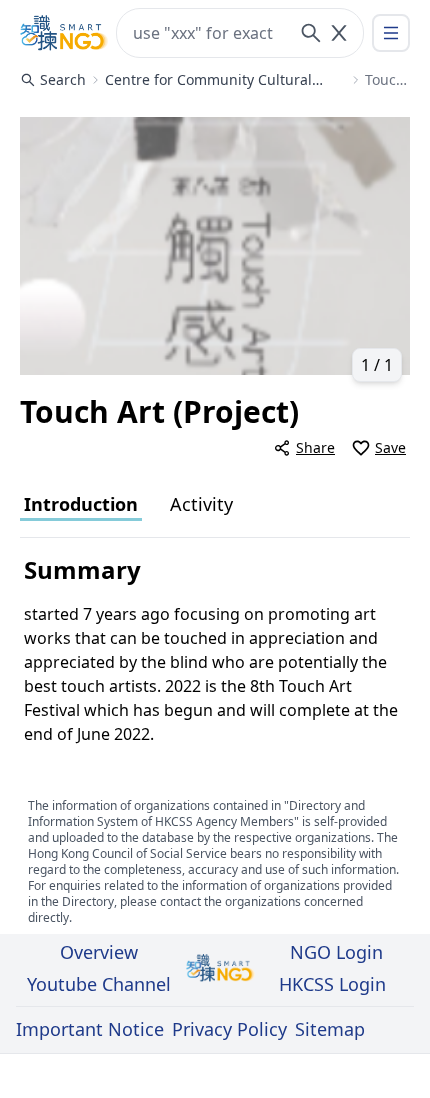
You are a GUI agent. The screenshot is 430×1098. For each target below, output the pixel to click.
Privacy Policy (229, 1029)
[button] (215, 246)
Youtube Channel (99, 984)
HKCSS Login (332, 984)
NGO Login (336, 952)
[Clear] (339, 33)
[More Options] (391, 33)
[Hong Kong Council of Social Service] (64, 33)
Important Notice (90, 1029)
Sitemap (330, 1029)
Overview (99, 952)
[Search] (311, 33)
